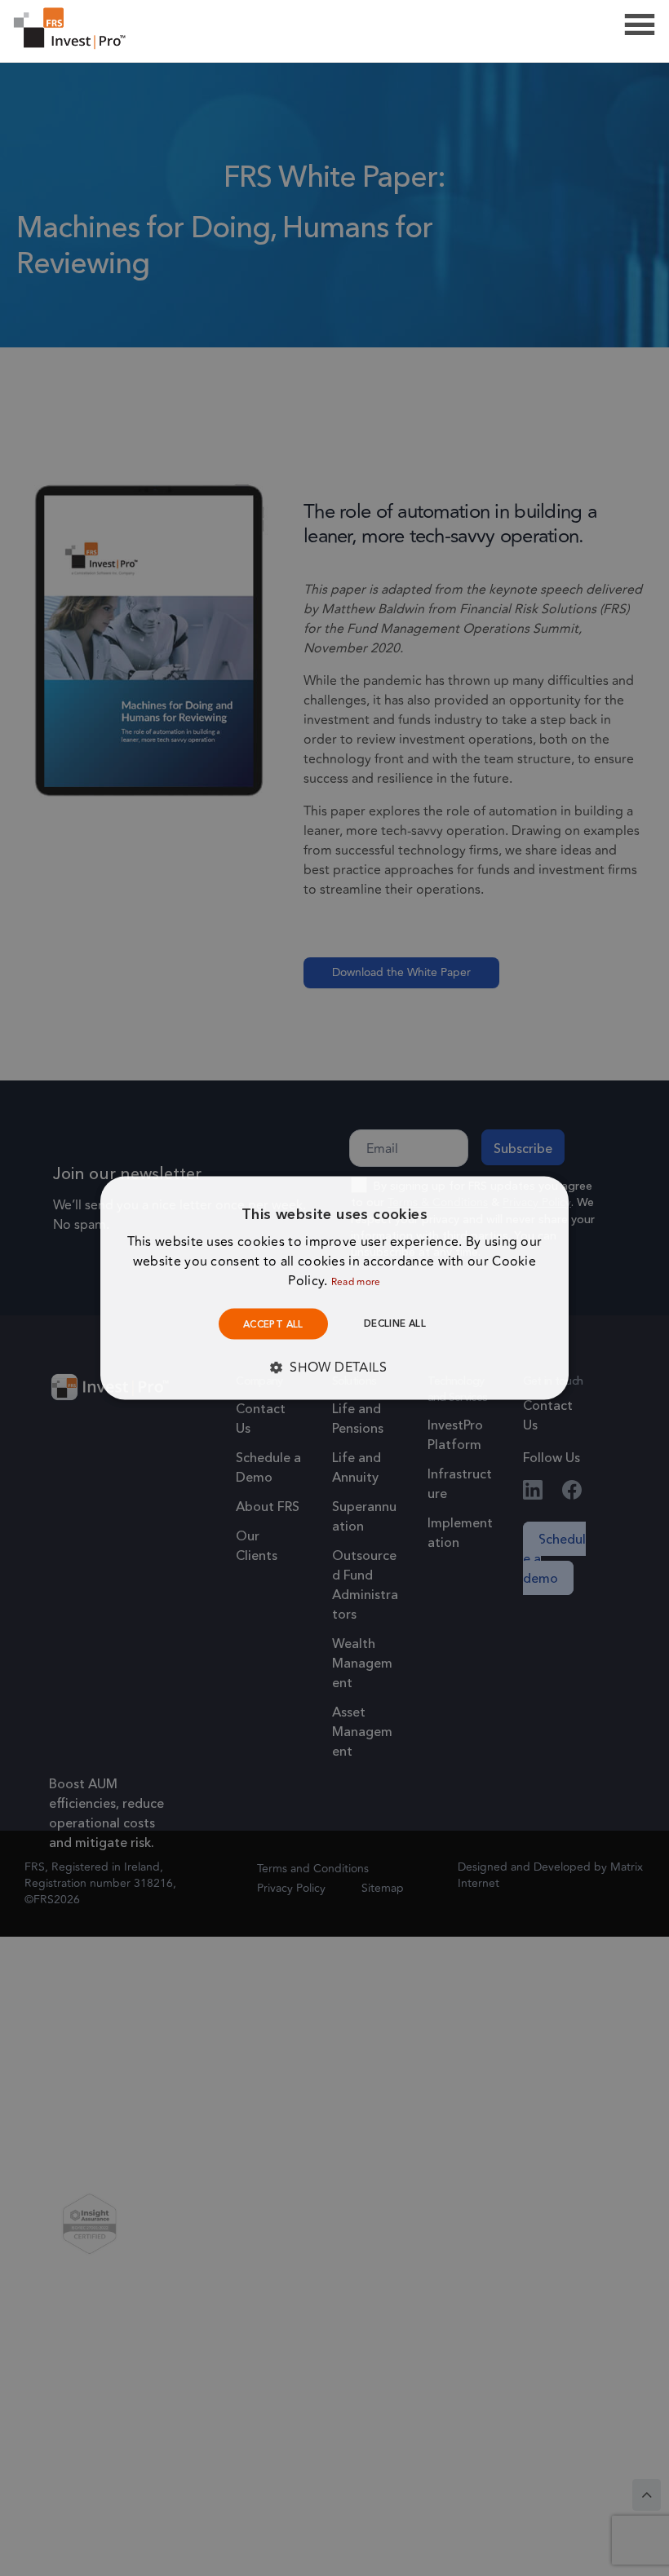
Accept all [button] (273, 1324)
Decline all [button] (395, 1323)
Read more (356, 1282)
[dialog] (334, 1288)
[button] (334, 1368)
